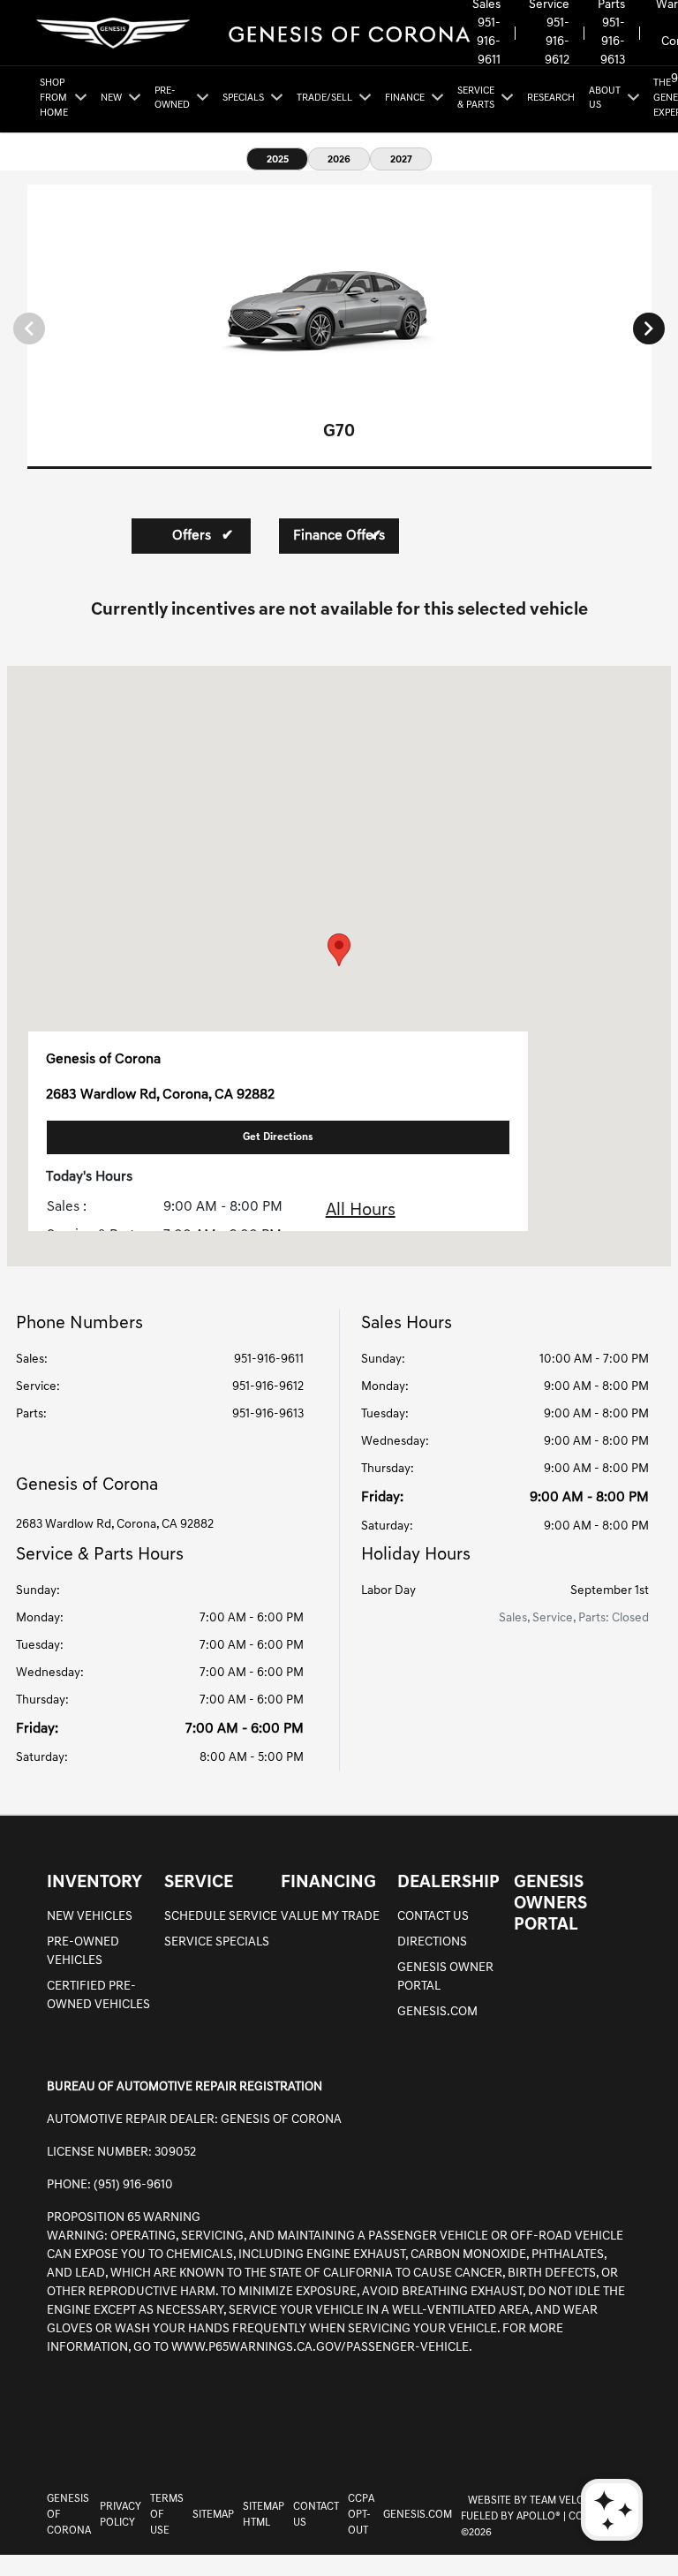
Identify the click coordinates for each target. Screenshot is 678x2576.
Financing (328, 1883)
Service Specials (217, 1942)
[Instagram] (551, 2444)
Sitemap (213, 2515)
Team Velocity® (570, 2501)
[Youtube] (625, 2444)
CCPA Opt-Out (361, 2515)
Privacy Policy (121, 2515)
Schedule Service (221, 1917)
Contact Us (433, 1917)
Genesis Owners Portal (550, 1904)
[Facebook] (514, 2444)
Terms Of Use (167, 2515)
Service (199, 1883)
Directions (432, 1942)
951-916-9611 (489, 42)
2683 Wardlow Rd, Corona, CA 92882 (115, 1525)
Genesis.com (437, 2012)
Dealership (448, 1883)
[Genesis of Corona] (252, 33)
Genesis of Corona (69, 2515)
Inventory (94, 1883)
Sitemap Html (264, 2515)
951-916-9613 (613, 42)
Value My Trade (330, 1917)
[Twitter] (588, 2444)
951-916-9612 (557, 42)
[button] (339, 950)
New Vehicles (90, 1917)
